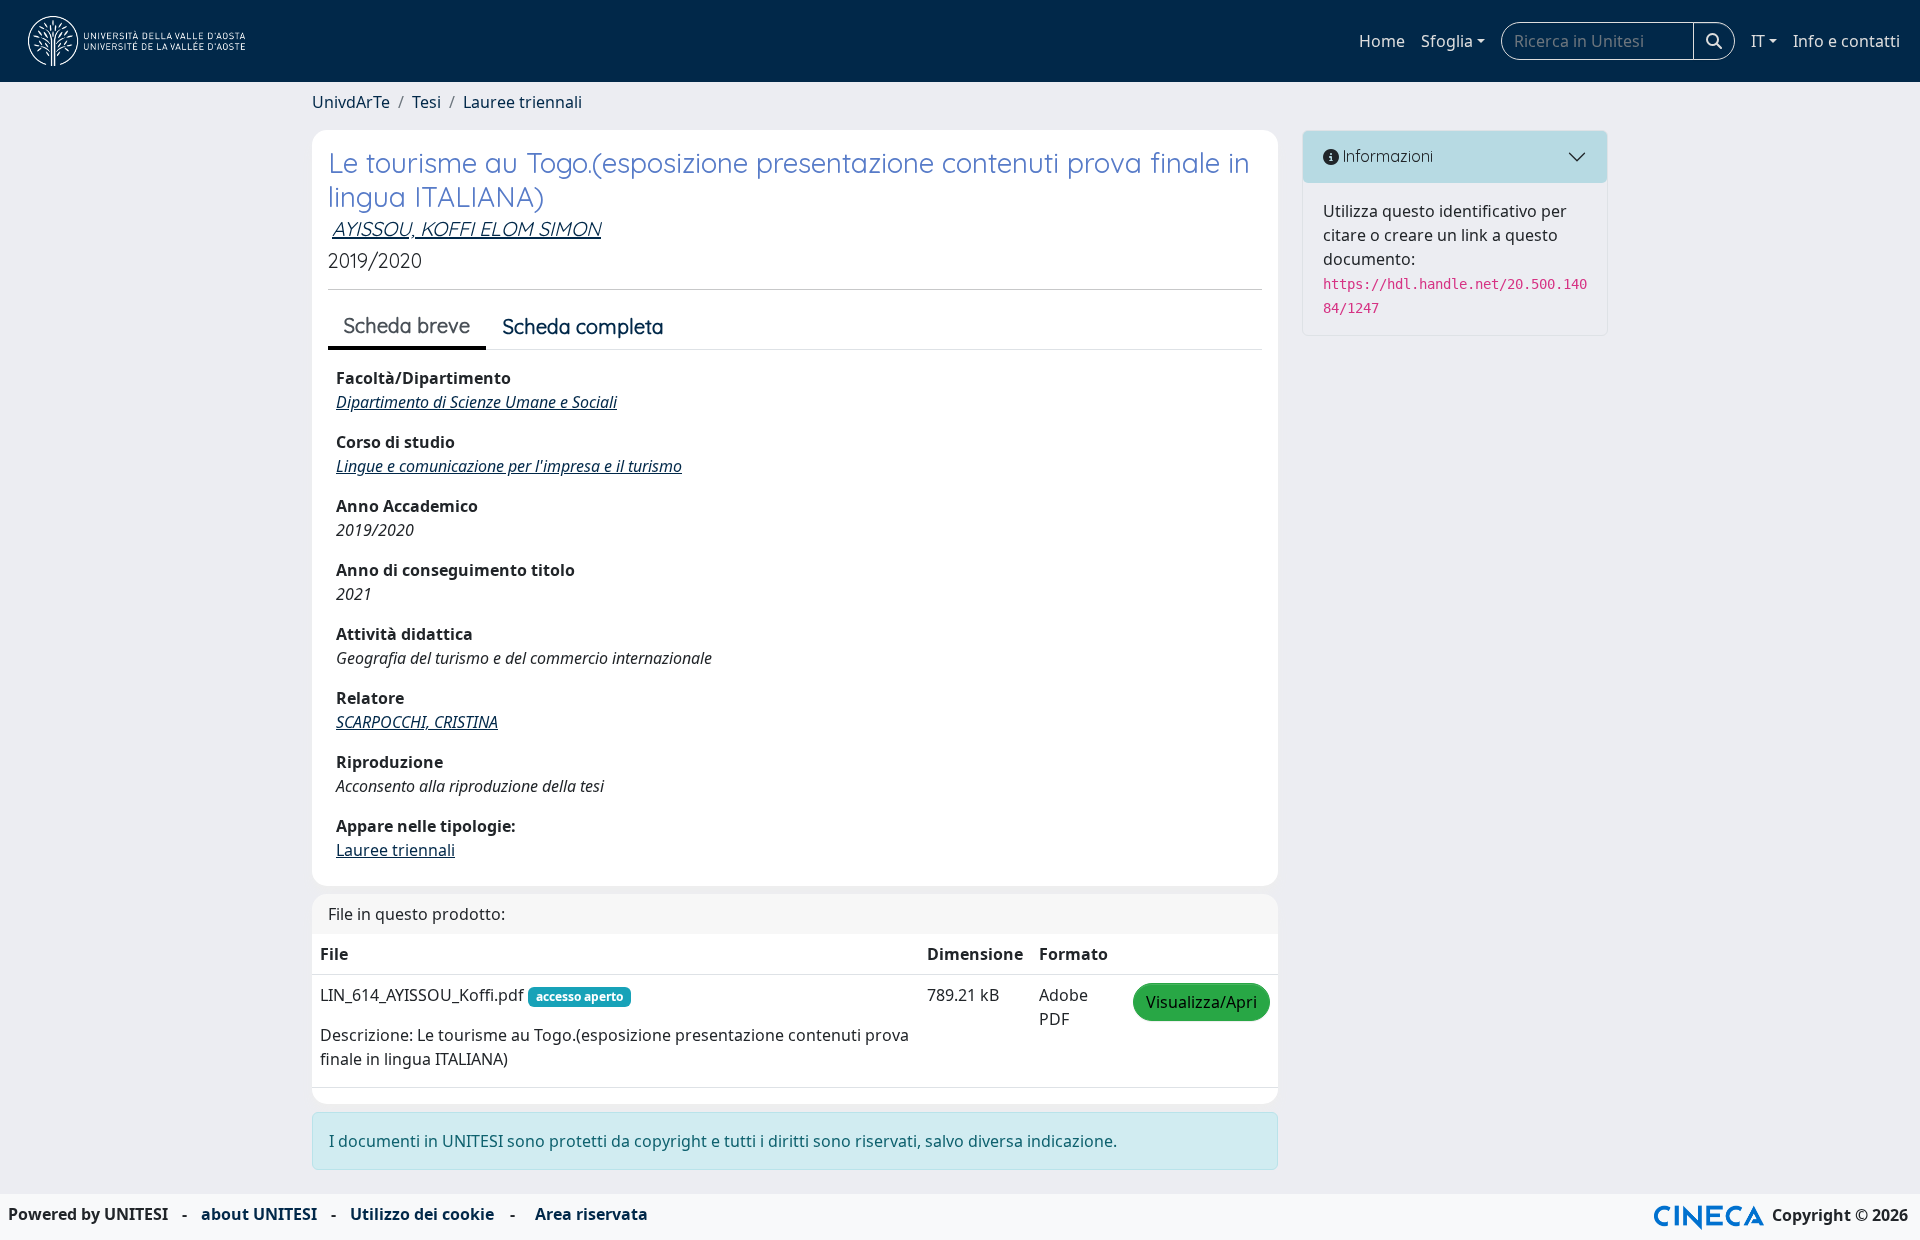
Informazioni (1386, 156)
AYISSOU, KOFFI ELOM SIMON (466, 228)
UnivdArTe (351, 102)
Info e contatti (1846, 41)
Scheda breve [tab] (407, 325)
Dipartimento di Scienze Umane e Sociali (476, 402)
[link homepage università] (136, 41)
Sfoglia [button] (1447, 41)
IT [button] (1758, 41)
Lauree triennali (522, 102)
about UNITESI (259, 1214)
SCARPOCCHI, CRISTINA (417, 722)
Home (1382, 41)
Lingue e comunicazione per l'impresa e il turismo (509, 466)
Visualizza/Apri (1201, 1002)
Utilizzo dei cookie (422, 1214)
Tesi (426, 102)
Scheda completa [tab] (583, 326)
